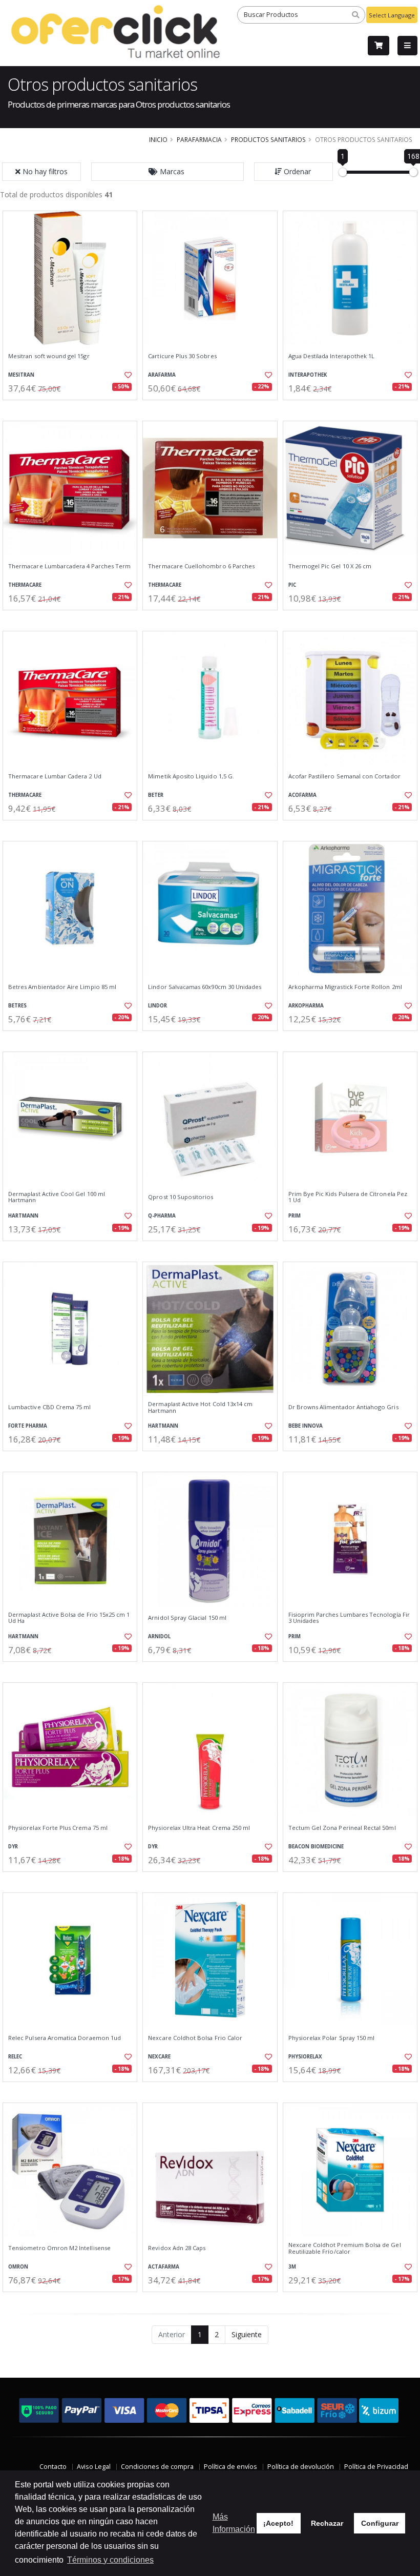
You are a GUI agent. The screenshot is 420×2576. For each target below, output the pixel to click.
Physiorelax (305, 2057)
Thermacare (25, 585)
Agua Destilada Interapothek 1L (332, 356)
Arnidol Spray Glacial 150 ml (187, 1618)
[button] (167, 172)
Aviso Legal (94, 2467)
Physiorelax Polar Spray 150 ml (332, 2038)
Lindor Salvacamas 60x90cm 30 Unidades (205, 987)
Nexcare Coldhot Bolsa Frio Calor (195, 2038)
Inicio (158, 139)
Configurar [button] (380, 2523)
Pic (292, 585)
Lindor (157, 1006)
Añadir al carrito (73, 409)
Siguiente (247, 2334)
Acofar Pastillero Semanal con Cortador (344, 776)
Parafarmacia (199, 139)
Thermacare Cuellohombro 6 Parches (201, 566)
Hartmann (23, 1216)
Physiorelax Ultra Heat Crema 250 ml (199, 1828)
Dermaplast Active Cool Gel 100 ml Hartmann (57, 1197)
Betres (17, 1006)
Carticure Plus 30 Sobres (182, 356)
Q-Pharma (162, 1216)
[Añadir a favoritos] (126, 375)
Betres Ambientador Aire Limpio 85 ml (62, 987)
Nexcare (159, 2057)
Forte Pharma (28, 1426)
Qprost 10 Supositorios (181, 1197)
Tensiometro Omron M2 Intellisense (59, 2248)
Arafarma (162, 375)
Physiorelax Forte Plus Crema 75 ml (58, 1828)
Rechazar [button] (327, 2523)
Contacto (53, 2467)
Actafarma (164, 2267)
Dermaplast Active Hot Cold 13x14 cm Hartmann (200, 1407)
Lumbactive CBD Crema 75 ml (49, 1407)
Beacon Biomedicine (316, 1847)
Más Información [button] (234, 2523)
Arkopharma (306, 1006)
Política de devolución (301, 2467)
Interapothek (308, 375)
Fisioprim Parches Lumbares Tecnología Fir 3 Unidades (349, 1618)
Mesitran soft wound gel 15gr (49, 356)
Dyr (13, 1847)
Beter (156, 795)
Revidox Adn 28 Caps (177, 2248)
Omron (18, 2267)
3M (292, 2267)
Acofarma (302, 795)
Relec (15, 2057)
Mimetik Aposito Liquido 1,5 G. (191, 776)
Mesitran (21, 375)
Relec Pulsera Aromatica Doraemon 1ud (65, 2038)
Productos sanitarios (268, 139)
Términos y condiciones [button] (110, 2560)
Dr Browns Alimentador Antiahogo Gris (343, 1407)
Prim (295, 1216)
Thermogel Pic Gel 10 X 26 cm (330, 566)
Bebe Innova (306, 1426)
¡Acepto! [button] (278, 2523)
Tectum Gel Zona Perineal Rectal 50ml (342, 1828)
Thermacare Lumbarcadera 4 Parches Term (69, 566)
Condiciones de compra (157, 2467)
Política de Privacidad (376, 2467)
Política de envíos (230, 2467)
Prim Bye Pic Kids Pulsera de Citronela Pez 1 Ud (348, 1197)
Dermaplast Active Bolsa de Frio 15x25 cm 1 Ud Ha (69, 1618)
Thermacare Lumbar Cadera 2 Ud (55, 776)
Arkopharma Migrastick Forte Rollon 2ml (345, 987)
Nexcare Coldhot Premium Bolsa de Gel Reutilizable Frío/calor (345, 2248)
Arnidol (159, 1636)
